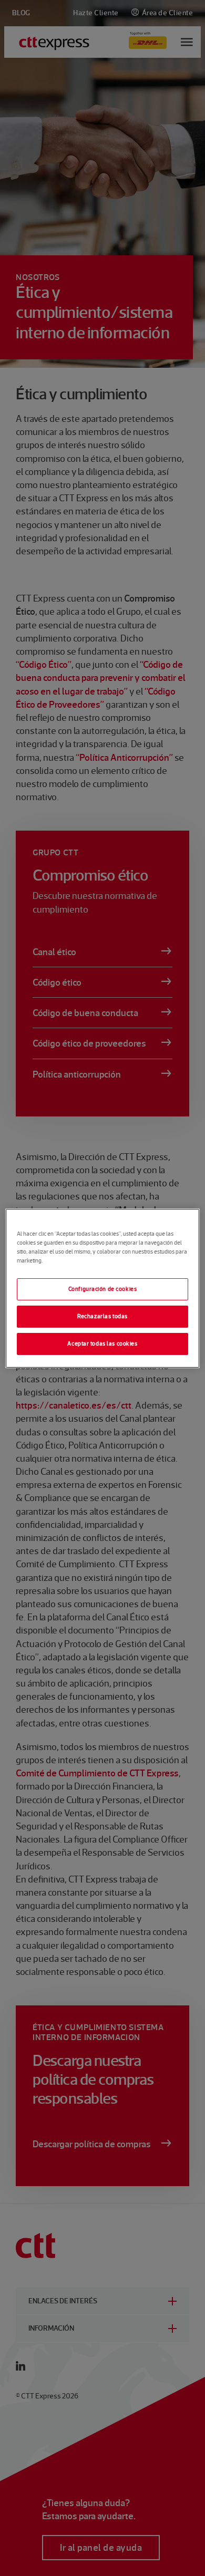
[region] (103, 1288)
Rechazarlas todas (102, 1316)
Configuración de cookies (103, 1289)
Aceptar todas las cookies (102, 1343)
